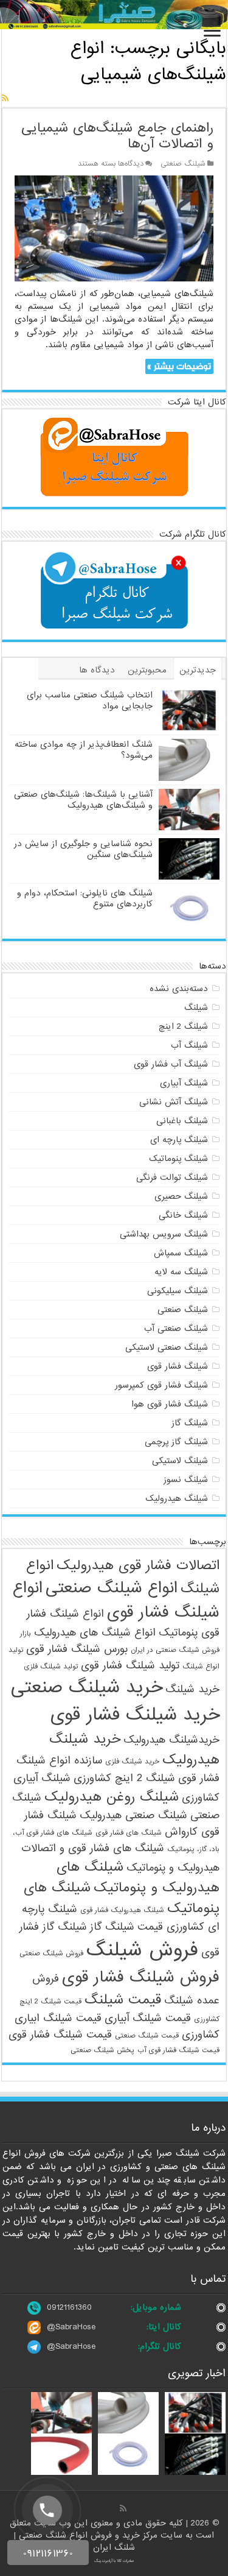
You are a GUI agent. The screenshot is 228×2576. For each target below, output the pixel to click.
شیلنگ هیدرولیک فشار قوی (122, 1910)
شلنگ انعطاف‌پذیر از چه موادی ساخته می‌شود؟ (84, 750)
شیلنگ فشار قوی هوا (170, 1404)
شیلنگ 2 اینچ (183, 1026)
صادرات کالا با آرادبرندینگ (114, 2561)
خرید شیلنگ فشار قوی (135, 1715)
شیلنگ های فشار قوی (129, 1833)
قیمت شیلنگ (123, 2000)
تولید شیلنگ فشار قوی (130, 1666)
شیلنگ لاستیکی (180, 1461)
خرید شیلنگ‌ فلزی (132, 1762)
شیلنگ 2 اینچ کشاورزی (124, 1778)
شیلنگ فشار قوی (178, 1366)
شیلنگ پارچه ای (179, 1140)
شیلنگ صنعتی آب (176, 1329)
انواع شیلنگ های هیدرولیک (95, 1633)
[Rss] (123, 2508)
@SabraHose (71, 2327)
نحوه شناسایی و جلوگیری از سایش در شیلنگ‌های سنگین (83, 849)
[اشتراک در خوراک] (5, 99)
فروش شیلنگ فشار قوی (141, 1977)
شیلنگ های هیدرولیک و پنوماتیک (138, 1877)
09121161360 (69, 2307)
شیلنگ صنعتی (183, 164)
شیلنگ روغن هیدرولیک (112, 1797)
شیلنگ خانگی (183, 1215)
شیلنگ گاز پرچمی (176, 1442)
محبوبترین (147, 670)
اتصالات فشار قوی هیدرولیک (138, 1565)
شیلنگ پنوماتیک (178, 1159)
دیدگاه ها (97, 670)
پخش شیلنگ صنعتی (102, 2050)
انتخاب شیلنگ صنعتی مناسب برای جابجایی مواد (90, 700)
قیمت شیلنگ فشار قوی (60, 2035)
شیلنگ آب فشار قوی (171, 1064)
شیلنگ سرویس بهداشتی (164, 1234)
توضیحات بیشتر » (179, 366)
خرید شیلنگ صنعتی (87, 1688)
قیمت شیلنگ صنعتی (147, 2036)
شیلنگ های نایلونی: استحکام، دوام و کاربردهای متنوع (85, 898)
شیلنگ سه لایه (181, 1272)
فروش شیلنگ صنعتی (51, 1953)
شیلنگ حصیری (181, 1196)
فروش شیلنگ (142, 1950)
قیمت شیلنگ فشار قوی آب (178, 2050)
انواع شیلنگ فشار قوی (116, 1600)
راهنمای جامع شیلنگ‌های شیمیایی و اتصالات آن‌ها (117, 136)
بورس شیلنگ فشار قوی (77, 1649)
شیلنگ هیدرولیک (177, 1498)
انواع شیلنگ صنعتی (112, 1588)
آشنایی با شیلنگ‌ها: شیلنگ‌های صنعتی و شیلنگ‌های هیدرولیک (83, 800)
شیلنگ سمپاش (181, 1253)
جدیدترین (198, 670)
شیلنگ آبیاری (184, 1083)
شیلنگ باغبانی (182, 1121)
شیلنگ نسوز (186, 1480)
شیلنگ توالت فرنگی (172, 1177)
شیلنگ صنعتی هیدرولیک (133, 1816)
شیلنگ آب (189, 1045)
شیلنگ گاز (190, 1423)
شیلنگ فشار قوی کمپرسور (161, 1385)
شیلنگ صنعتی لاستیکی (167, 1347)
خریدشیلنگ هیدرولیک (171, 1740)
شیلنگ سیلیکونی (178, 1291)
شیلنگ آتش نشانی (174, 1102)
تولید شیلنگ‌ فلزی (51, 1667)
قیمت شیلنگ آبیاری (148, 2018)
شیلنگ (196, 1007)
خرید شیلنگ (192, 1689)
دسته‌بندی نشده (179, 989)
